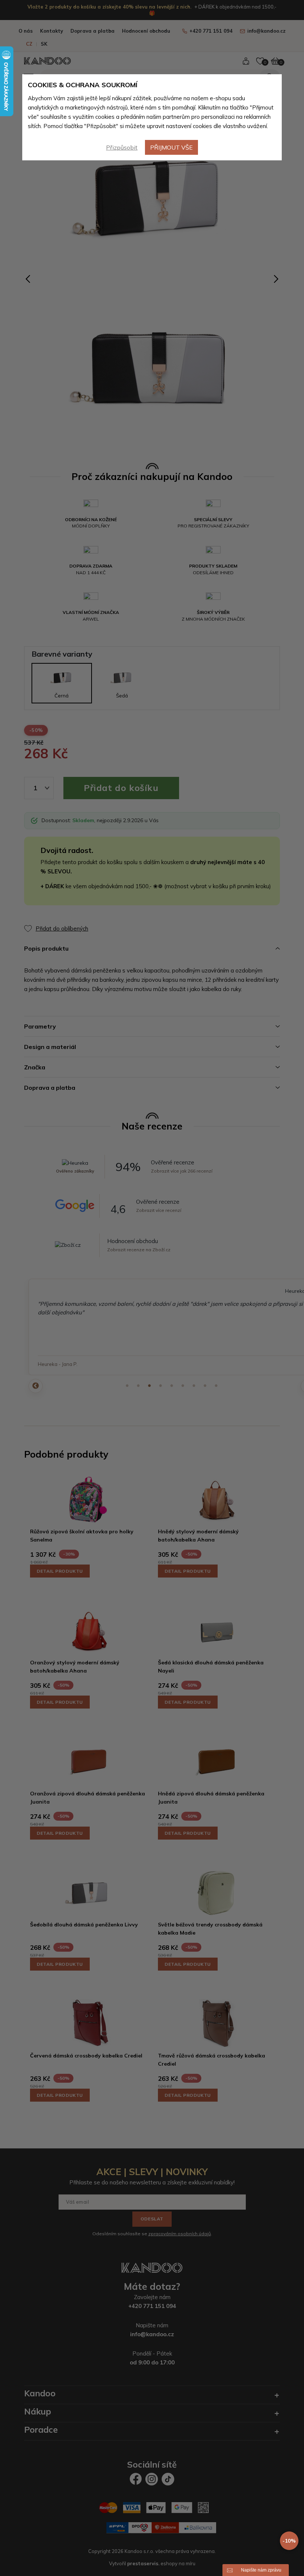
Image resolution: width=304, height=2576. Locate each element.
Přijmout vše (171, 147)
